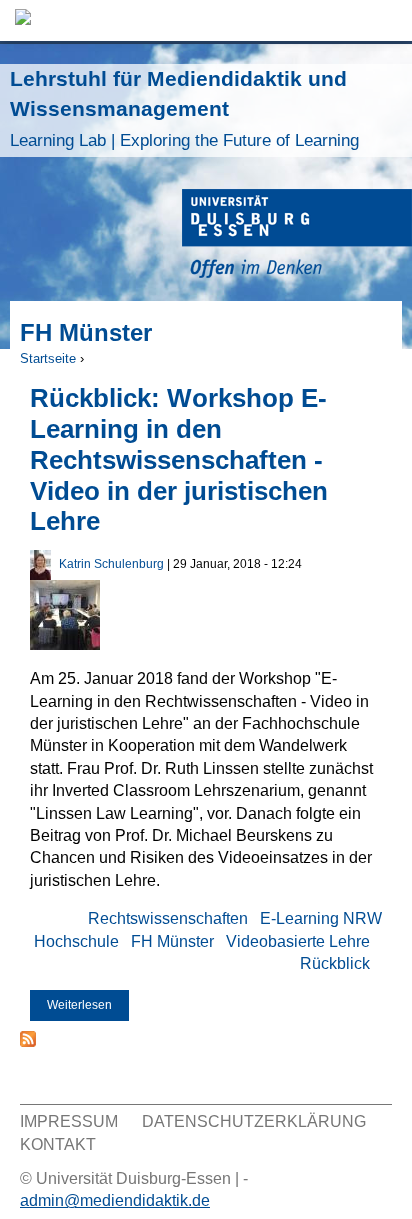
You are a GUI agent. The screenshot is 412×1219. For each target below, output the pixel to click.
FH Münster (172, 941)
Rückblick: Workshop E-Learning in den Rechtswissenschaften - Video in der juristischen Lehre (179, 459)
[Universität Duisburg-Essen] (297, 236)
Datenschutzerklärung (254, 1121)
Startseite (48, 358)
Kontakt (58, 1144)
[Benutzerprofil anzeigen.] (40, 574)
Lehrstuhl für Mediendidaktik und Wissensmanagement (184, 108)
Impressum (69, 1121)
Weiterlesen (88, 1009)
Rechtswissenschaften (168, 918)
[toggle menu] (387, 20)
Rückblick (335, 963)
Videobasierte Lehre (298, 941)
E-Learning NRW (321, 918)
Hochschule (76, 941)
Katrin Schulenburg (111, 564)
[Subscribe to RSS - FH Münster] (28, 1041)
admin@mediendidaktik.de (115, 1200)
